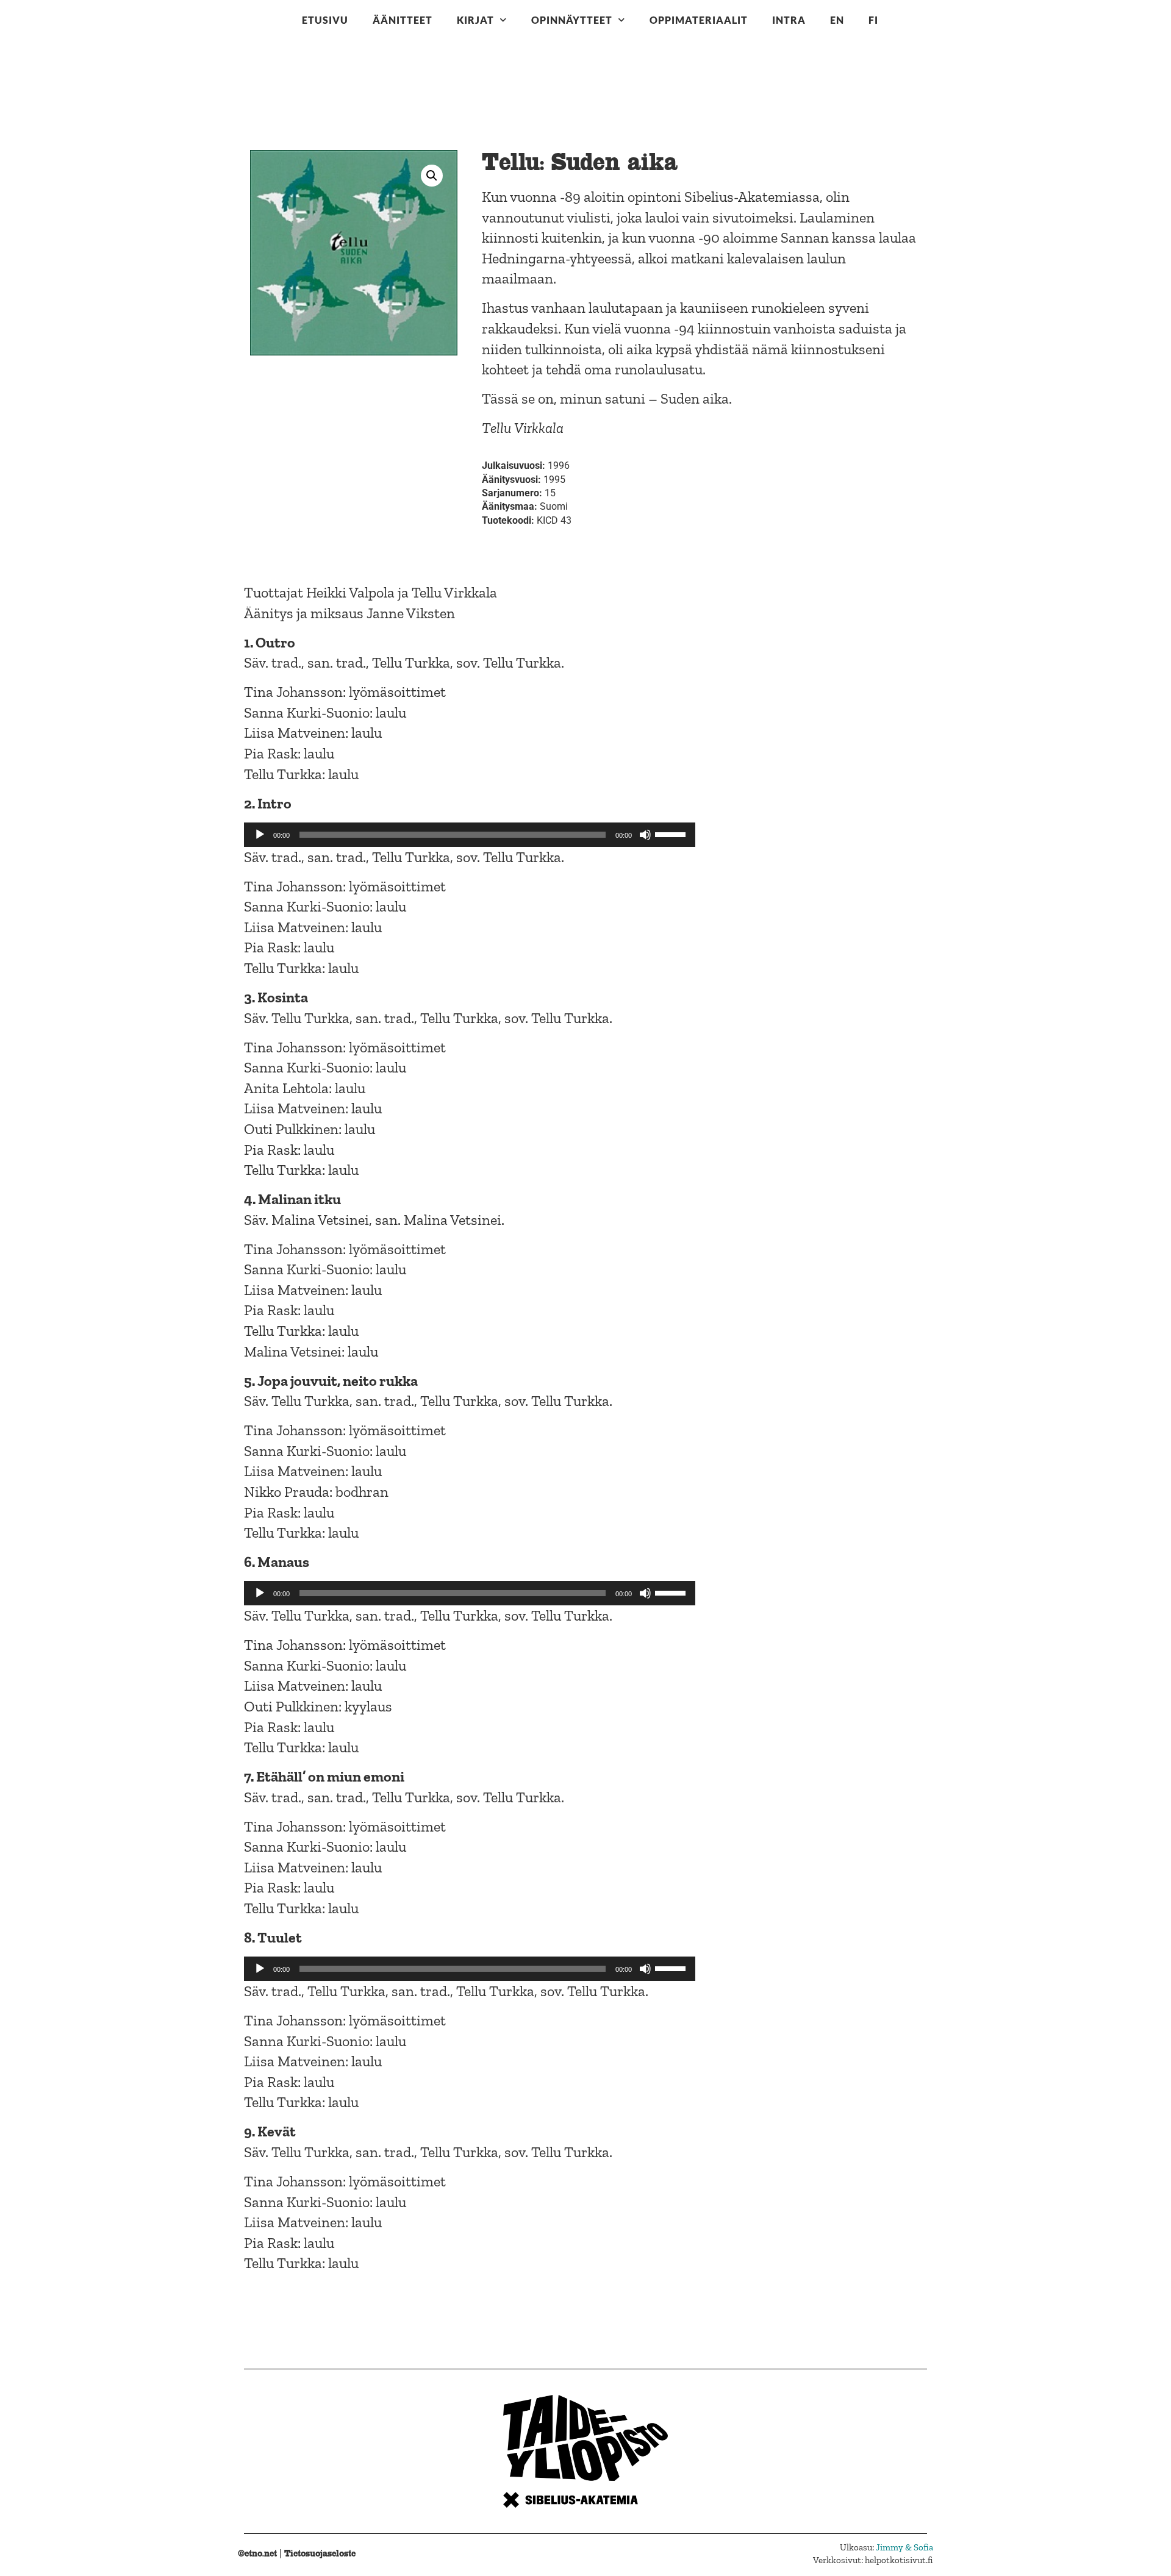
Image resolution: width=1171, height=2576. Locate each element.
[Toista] (260, 835)
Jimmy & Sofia (904, 2547)
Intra (789, 20)
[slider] (672, 833)
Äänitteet (403, 20)
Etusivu (325, 20)
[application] (470, 835)
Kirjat (475, 20)
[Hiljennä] (645, 835)
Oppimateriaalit (699, 20)
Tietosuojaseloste (320, 2553)
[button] (432, 176)
